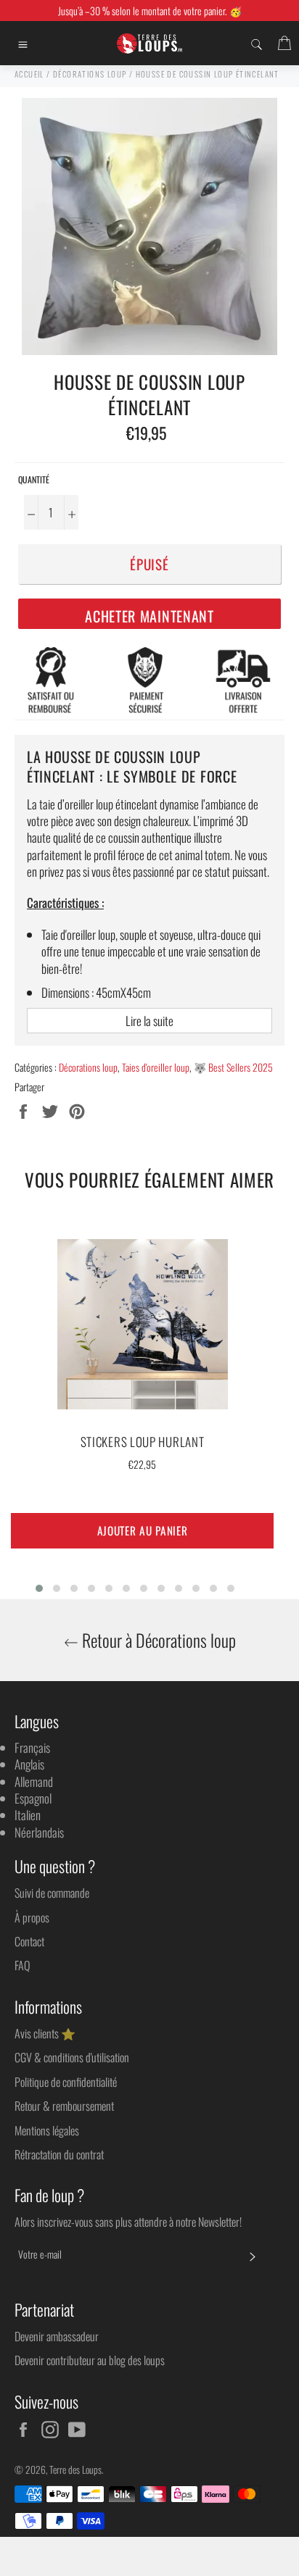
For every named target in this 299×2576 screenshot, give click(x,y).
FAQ (22, 1965)
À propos (32, 1917)
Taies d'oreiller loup (156, 1067)
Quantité (34, 480)
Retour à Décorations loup (157, 1640)
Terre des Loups (75, 2469)
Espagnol (33, 1798)
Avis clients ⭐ (45, 2033)
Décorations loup (88, 1067)
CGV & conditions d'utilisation (72, 2057)
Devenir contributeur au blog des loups (90, 2360)
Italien (28, 1815)
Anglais (29, 1764)
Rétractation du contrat (59, 2154)
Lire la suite (149, 1021)
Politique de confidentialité (66, 2082)
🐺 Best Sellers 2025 (233, 1067)
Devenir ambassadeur (57, 2336)
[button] (39, 1588)
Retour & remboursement (64, 2106)
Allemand (34, 1781)
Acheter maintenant (149, 616)
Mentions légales (47, 2130)
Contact (29, 1941)
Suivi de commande (52, 1893)
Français (32, 1747)
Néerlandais (39, 1832)
